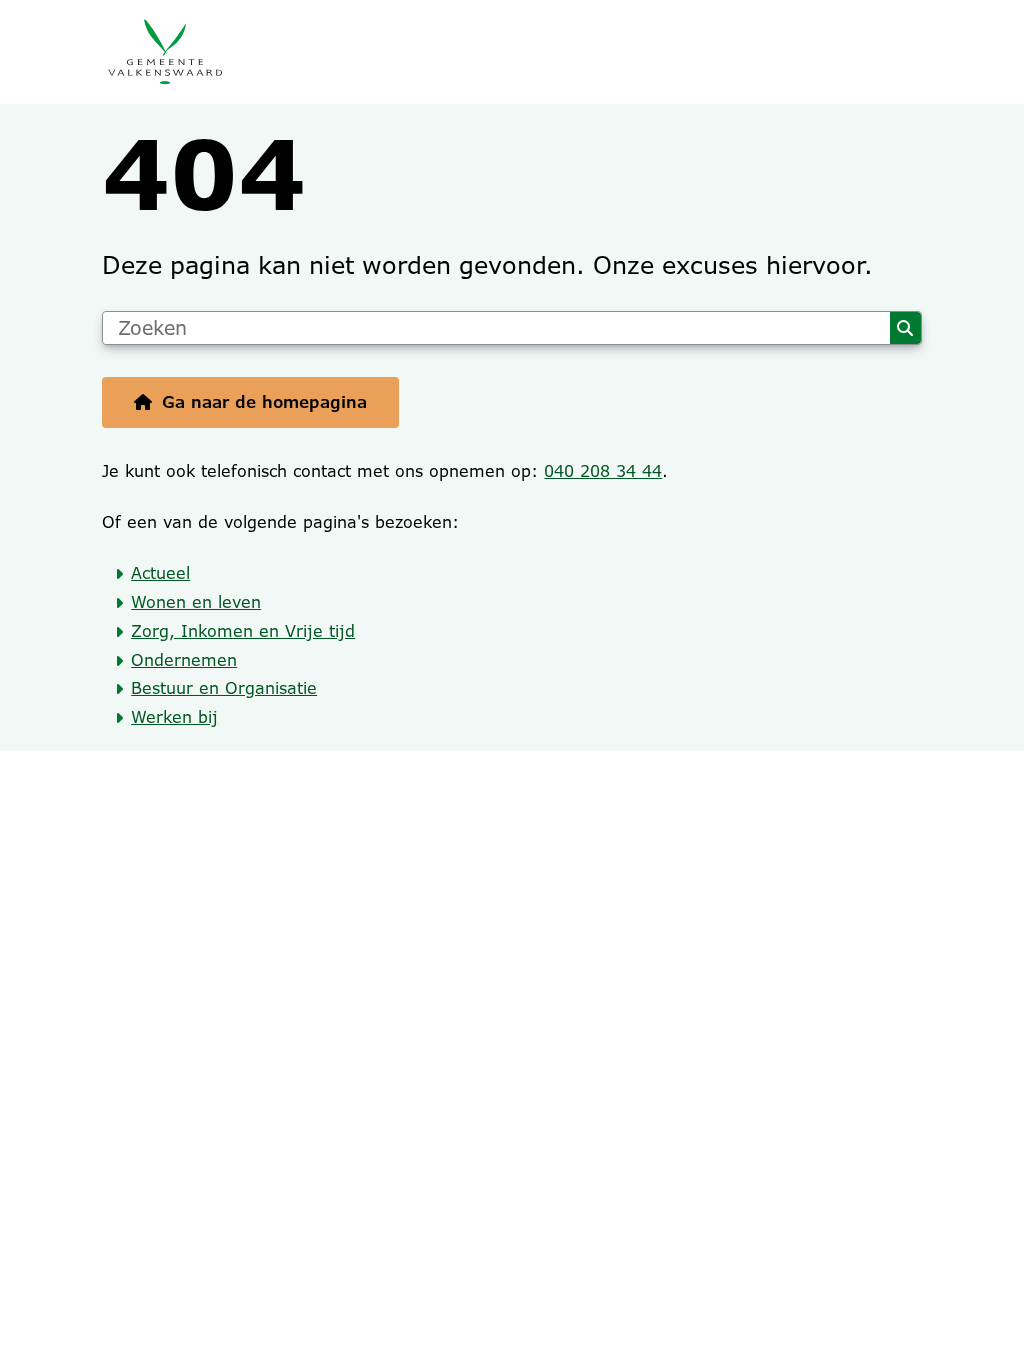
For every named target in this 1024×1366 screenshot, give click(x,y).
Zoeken (905, 328)
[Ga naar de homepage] (511, 52)
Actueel (160, 573)
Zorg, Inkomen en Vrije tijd (243, 631)
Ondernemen (184, 660)
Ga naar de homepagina (264, 402)
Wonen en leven (196, 602)
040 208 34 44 (603, 471)
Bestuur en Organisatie (224, 688)
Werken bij (174, 717)
